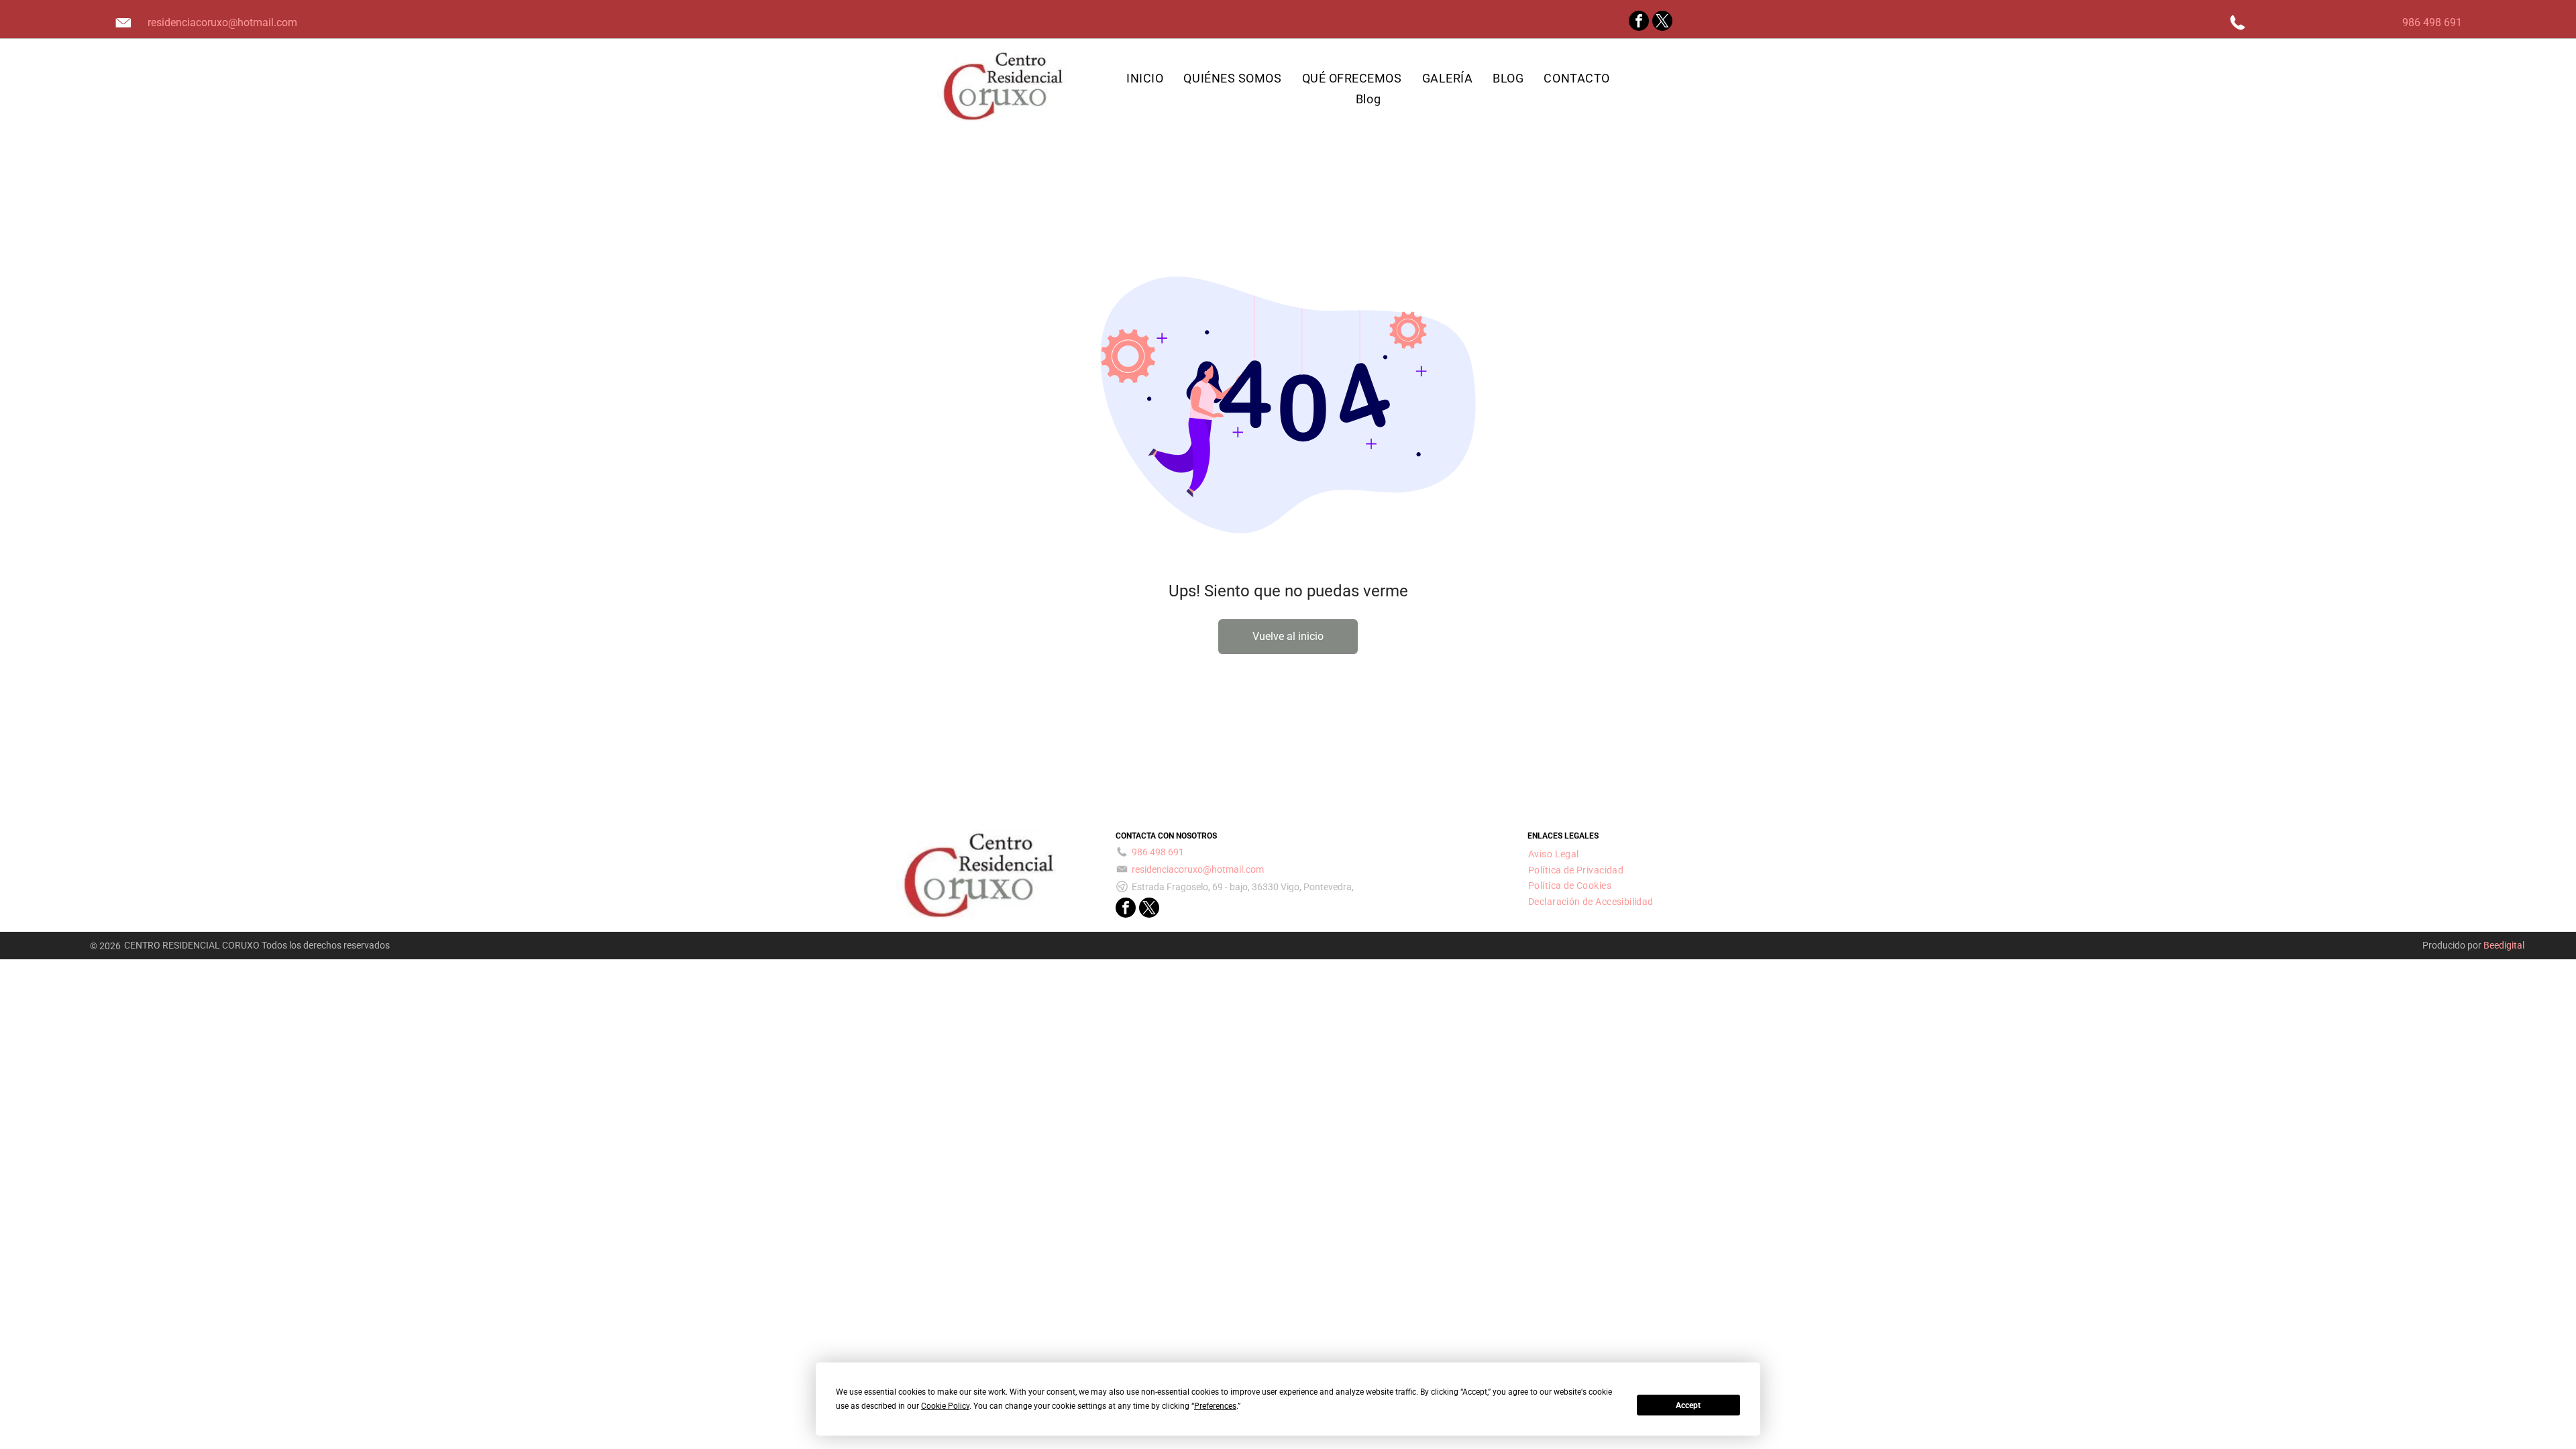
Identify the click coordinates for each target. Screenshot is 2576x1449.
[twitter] (1662, 22)
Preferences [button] (1215, 1406)
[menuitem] (1145, 78)
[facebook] (1639, 22)
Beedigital (2504, 945)
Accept (1688, 1405)
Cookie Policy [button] (945, 1406)
